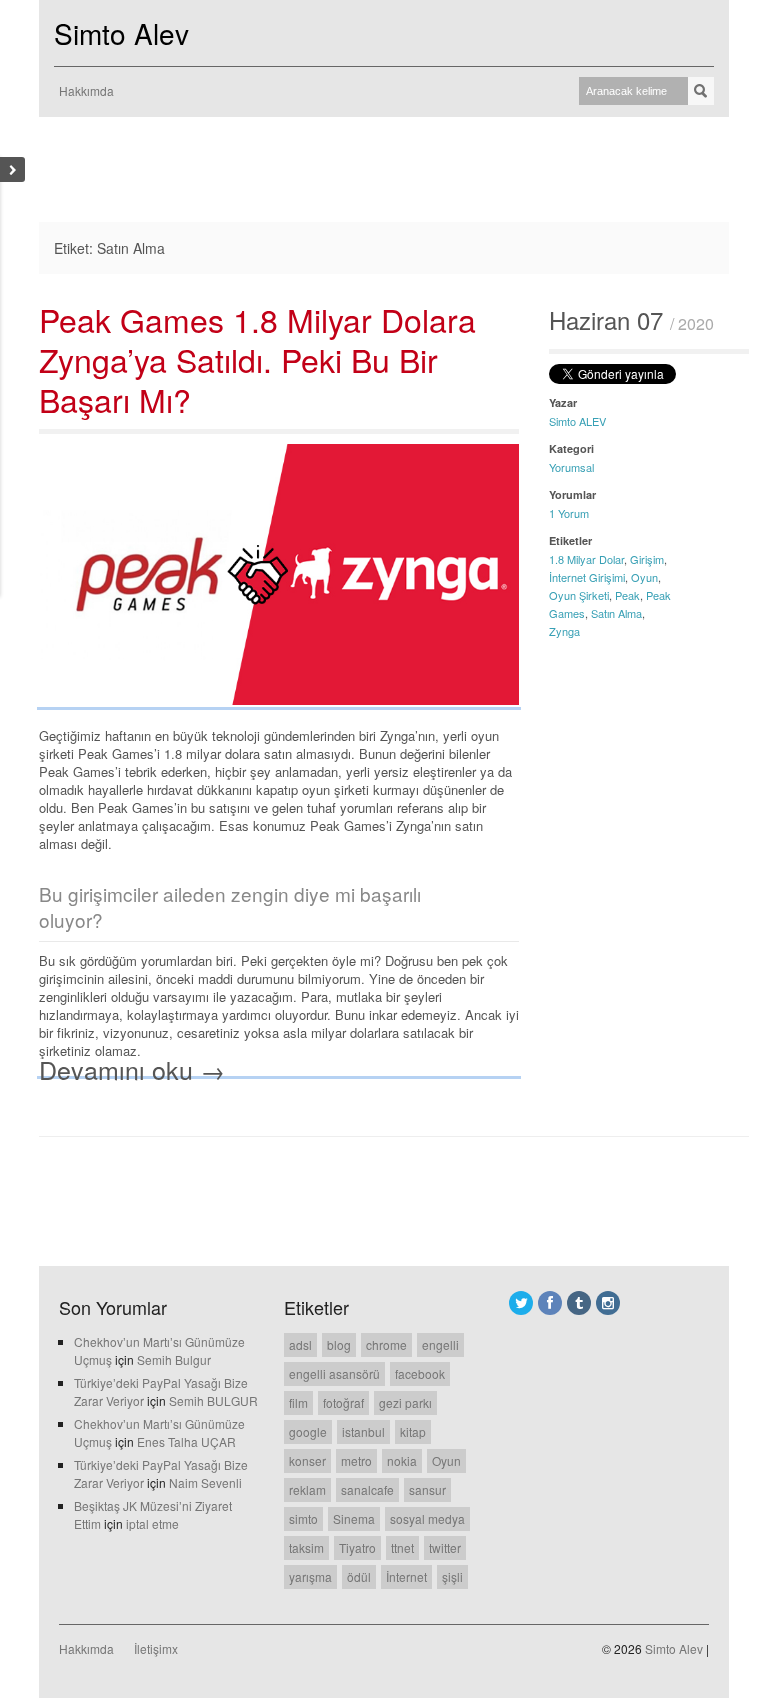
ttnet (402, 1547)
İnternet (406, 1576)
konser (307, 1460)
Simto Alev (121, 33)
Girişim (647, 559)
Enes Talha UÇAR (186, 1441)
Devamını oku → (132, 1068)
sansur (427, 1489)
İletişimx (156, 1648)
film (298, 1402)
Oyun (644, 577)
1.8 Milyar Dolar (586, 559)
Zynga (564, 631)
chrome (386, 1344)
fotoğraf (343, 1402)
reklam (307, 1489)
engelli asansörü (334, 1373)
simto (303, 1518)
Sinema (354, 1518)
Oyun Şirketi (579, 595)
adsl (300, 1344)
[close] (12, 169)
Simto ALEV (577, 421)
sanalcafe (367, 1489)
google (308, 1431)
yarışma (310, 1576)
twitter (445, 1547)
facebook (420, 1373)
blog (339, 1344)
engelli (440, 1344)
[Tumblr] (579, 1303)
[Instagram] (608, 1303)
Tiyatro (357, 1547)
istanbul (363, 1431)
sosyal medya (427, 1518)
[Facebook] (550, 1303)
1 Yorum (569, 513)
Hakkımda (86, 90)
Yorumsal (571, 467)
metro (356, 1460)
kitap (413, 1431)
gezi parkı (405, 1402)
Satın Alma (616, 613)
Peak (627, 595)
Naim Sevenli (205, 1482)
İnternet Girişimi (587, 577)
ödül (359, 1576)
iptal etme (152, 1523)
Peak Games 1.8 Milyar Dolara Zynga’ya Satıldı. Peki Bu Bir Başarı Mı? (257, 359)
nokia (402, 1460)
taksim (306, 1547)
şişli (452, 1576)
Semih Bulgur (174, 1359)
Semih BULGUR (213, 1400)
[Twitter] (521, 1303)
